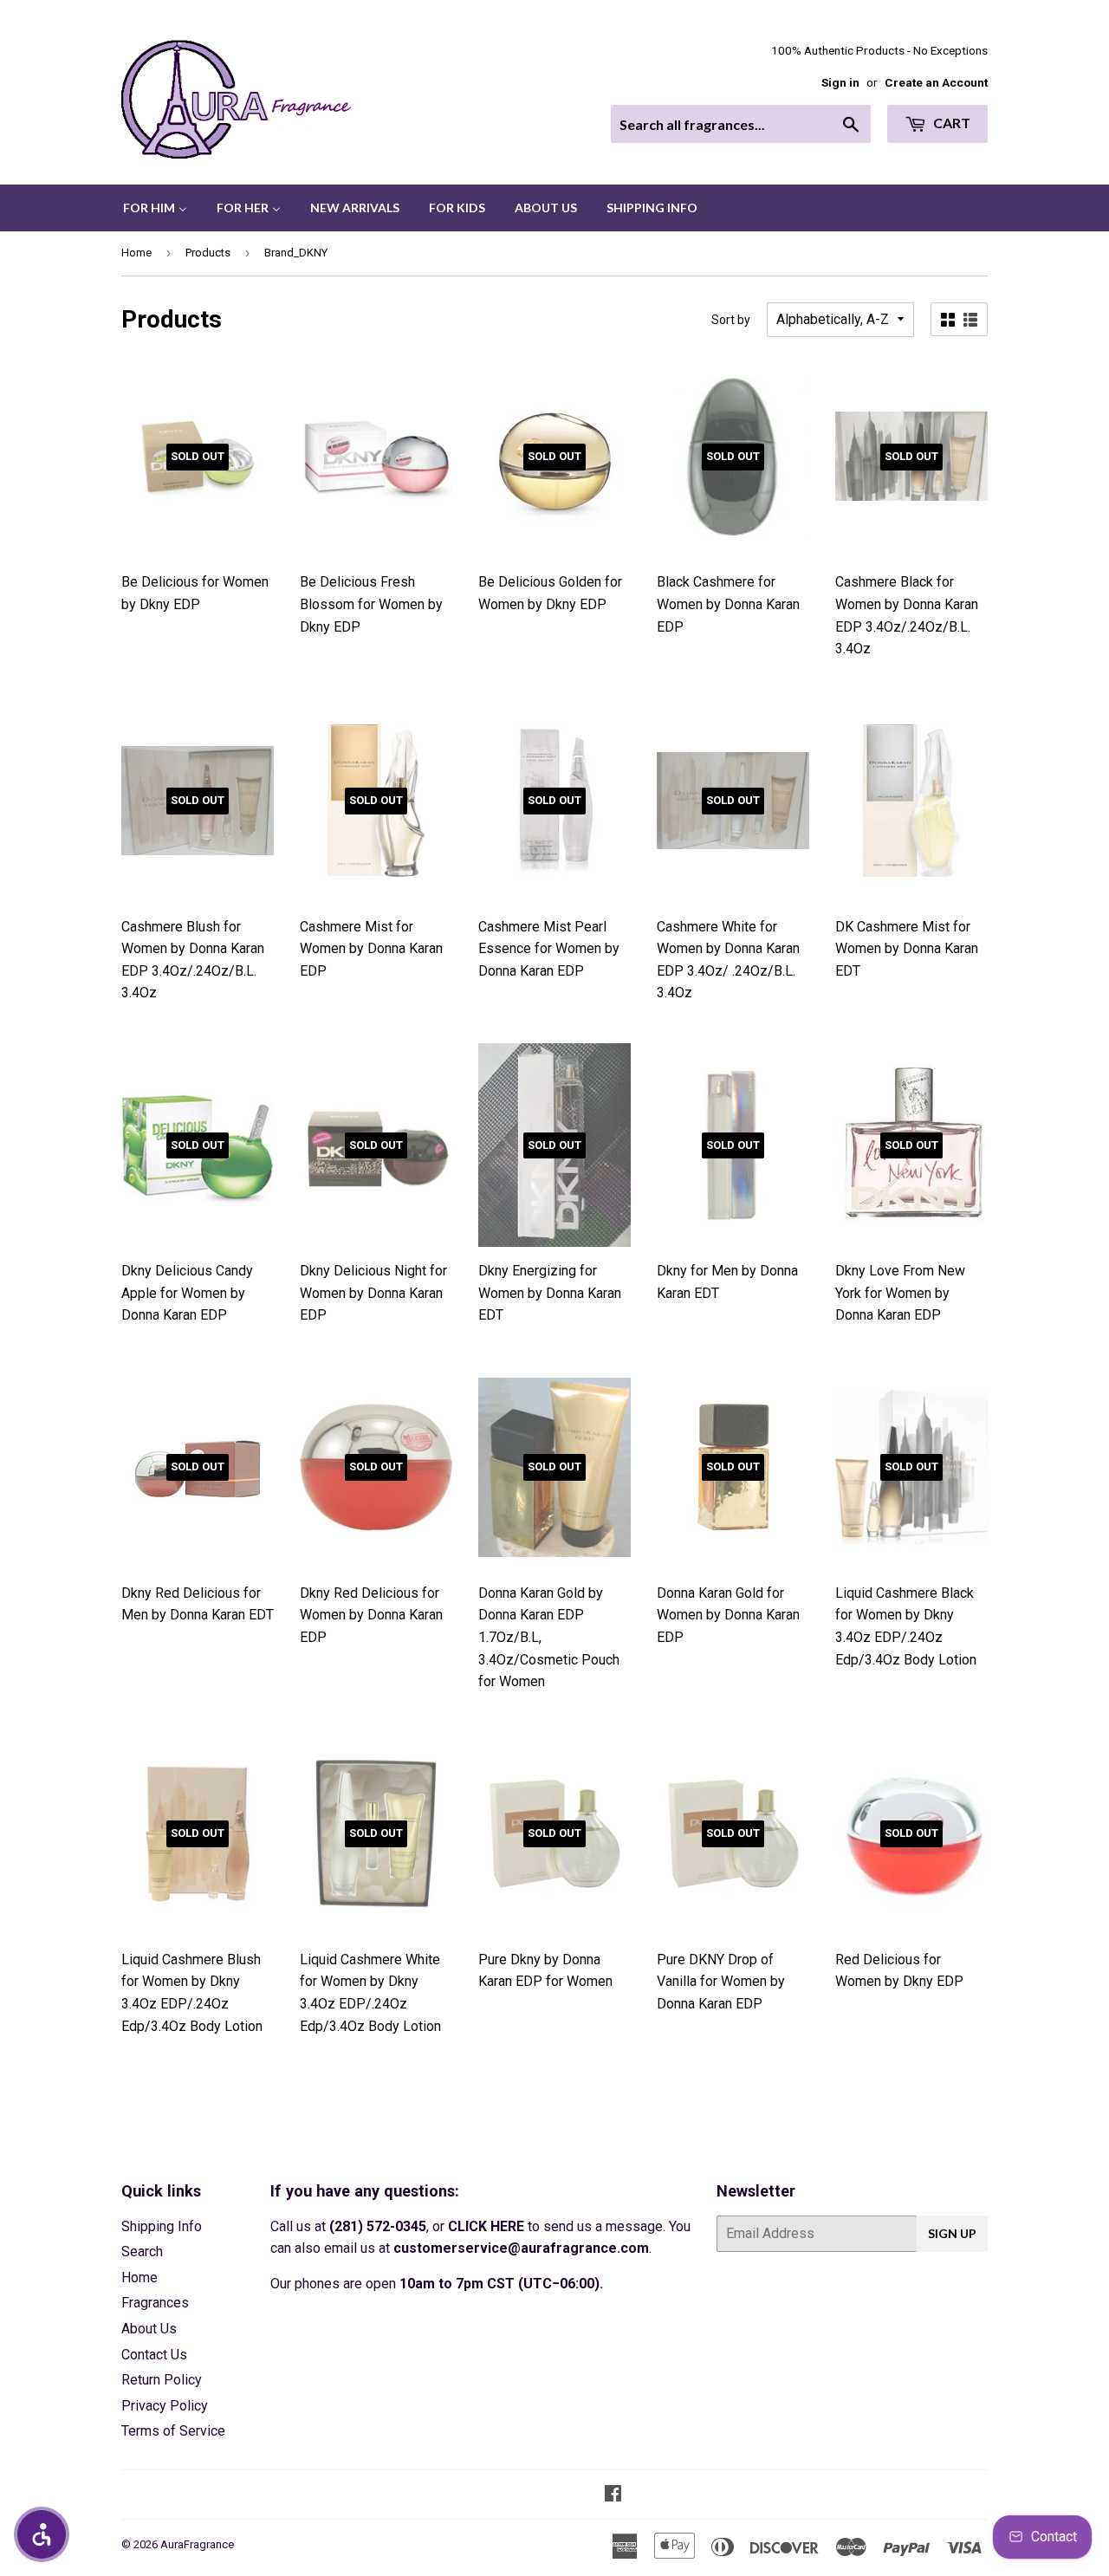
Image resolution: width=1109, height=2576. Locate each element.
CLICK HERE (486, 2226)
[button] (42, 2534)
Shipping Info (162, 2226)
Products (208, 253)
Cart (950, 123)
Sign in (840, 82)
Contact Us (154, 2355)
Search (142, 2252)
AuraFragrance (197, 2544)
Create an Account (936, 82)
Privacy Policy (165, 2406)
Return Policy (162, 2380)
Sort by (731, 320)
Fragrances (155, 2303)
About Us (149, 2329)
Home (136, 253)
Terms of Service (173, 2431)
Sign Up (952, 2233)
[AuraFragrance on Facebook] (613, 2495)
